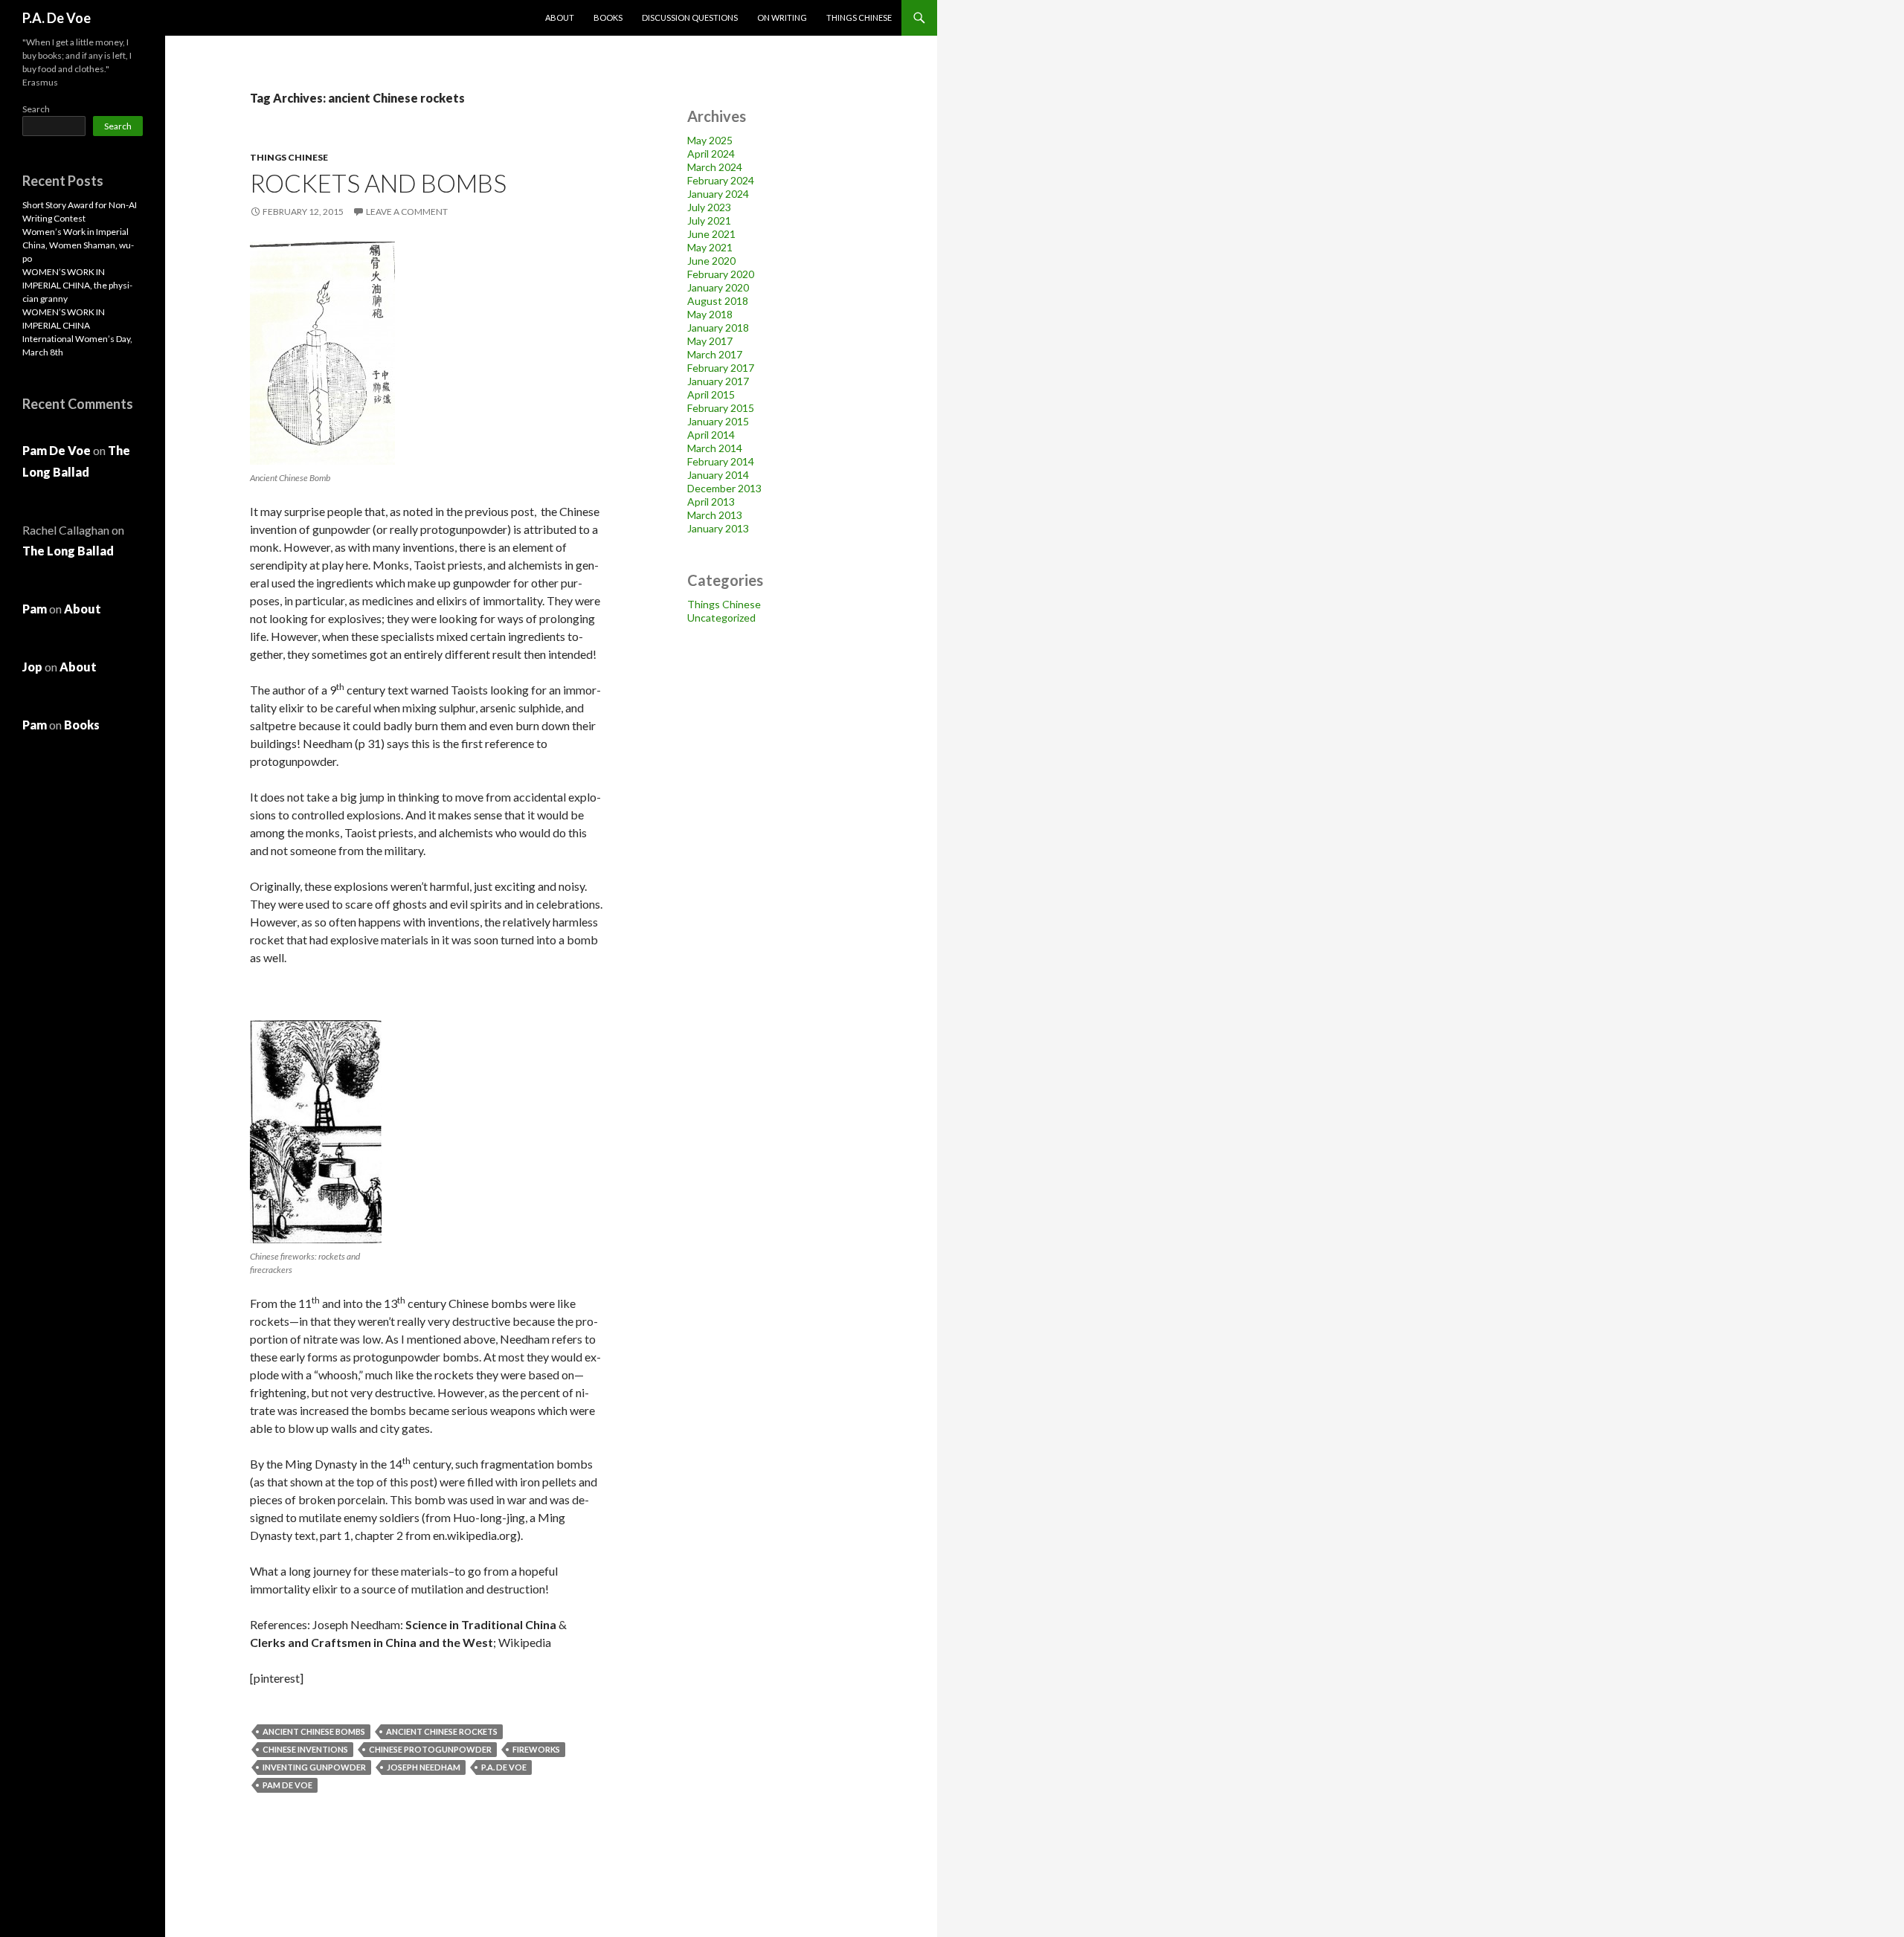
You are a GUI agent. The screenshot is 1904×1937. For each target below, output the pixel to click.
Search (36, 109)
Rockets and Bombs (378, 183)
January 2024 (718, 194)
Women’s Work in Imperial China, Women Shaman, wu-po (78, 245)
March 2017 (715, 354)
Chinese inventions (305, 1749)
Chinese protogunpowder (430, 1749)
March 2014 (715, 448)
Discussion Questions (690, 17)
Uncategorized (721, 618)
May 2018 (710, 314)
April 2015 (711, 394)
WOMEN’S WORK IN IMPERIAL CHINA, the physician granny (77, 285)
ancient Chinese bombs (314, 1731)
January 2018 (718, 328)
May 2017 (710, 341)
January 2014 (718, 475)
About (560, 17)
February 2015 (721, 408)
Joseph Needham (424, 1767)
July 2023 (709, 207)
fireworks (536, 1749)
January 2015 (718, 421)
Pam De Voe (287, 1785)
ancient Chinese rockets (442, 1731)
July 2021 (709, 220)
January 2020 (718, 287)
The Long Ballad (68, 551)
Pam (35, 609)
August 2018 (718, 301)
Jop (32, 667)
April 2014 (711, 435)
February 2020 (721, 274)
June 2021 (711, 234)
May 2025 (710, 140)
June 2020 (711, 261)
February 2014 (721, 461)
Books (608, 17)
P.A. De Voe (57, 18)
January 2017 (718, 381)
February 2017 (721, 368)
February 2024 (721, 180)
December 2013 (724, 488)
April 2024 (711, 154)
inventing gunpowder (314, 1767)
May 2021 (710, 247)
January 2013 (718, 528)
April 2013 (711, 502)
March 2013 (715, 515)
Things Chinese (859, 17)
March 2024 (715, 167)
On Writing (782, 17)
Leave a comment (407, 212)
